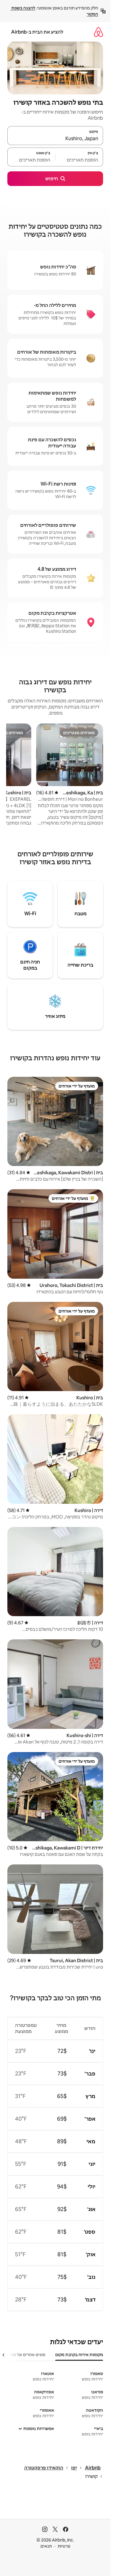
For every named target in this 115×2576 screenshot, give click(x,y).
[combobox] (55, 138)
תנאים (46, 2546)
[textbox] (79, 160)
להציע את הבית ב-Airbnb (37, 32)
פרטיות (64, 2546)
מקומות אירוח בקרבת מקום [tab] (79, 2355)
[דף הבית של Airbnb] (98, 32)
